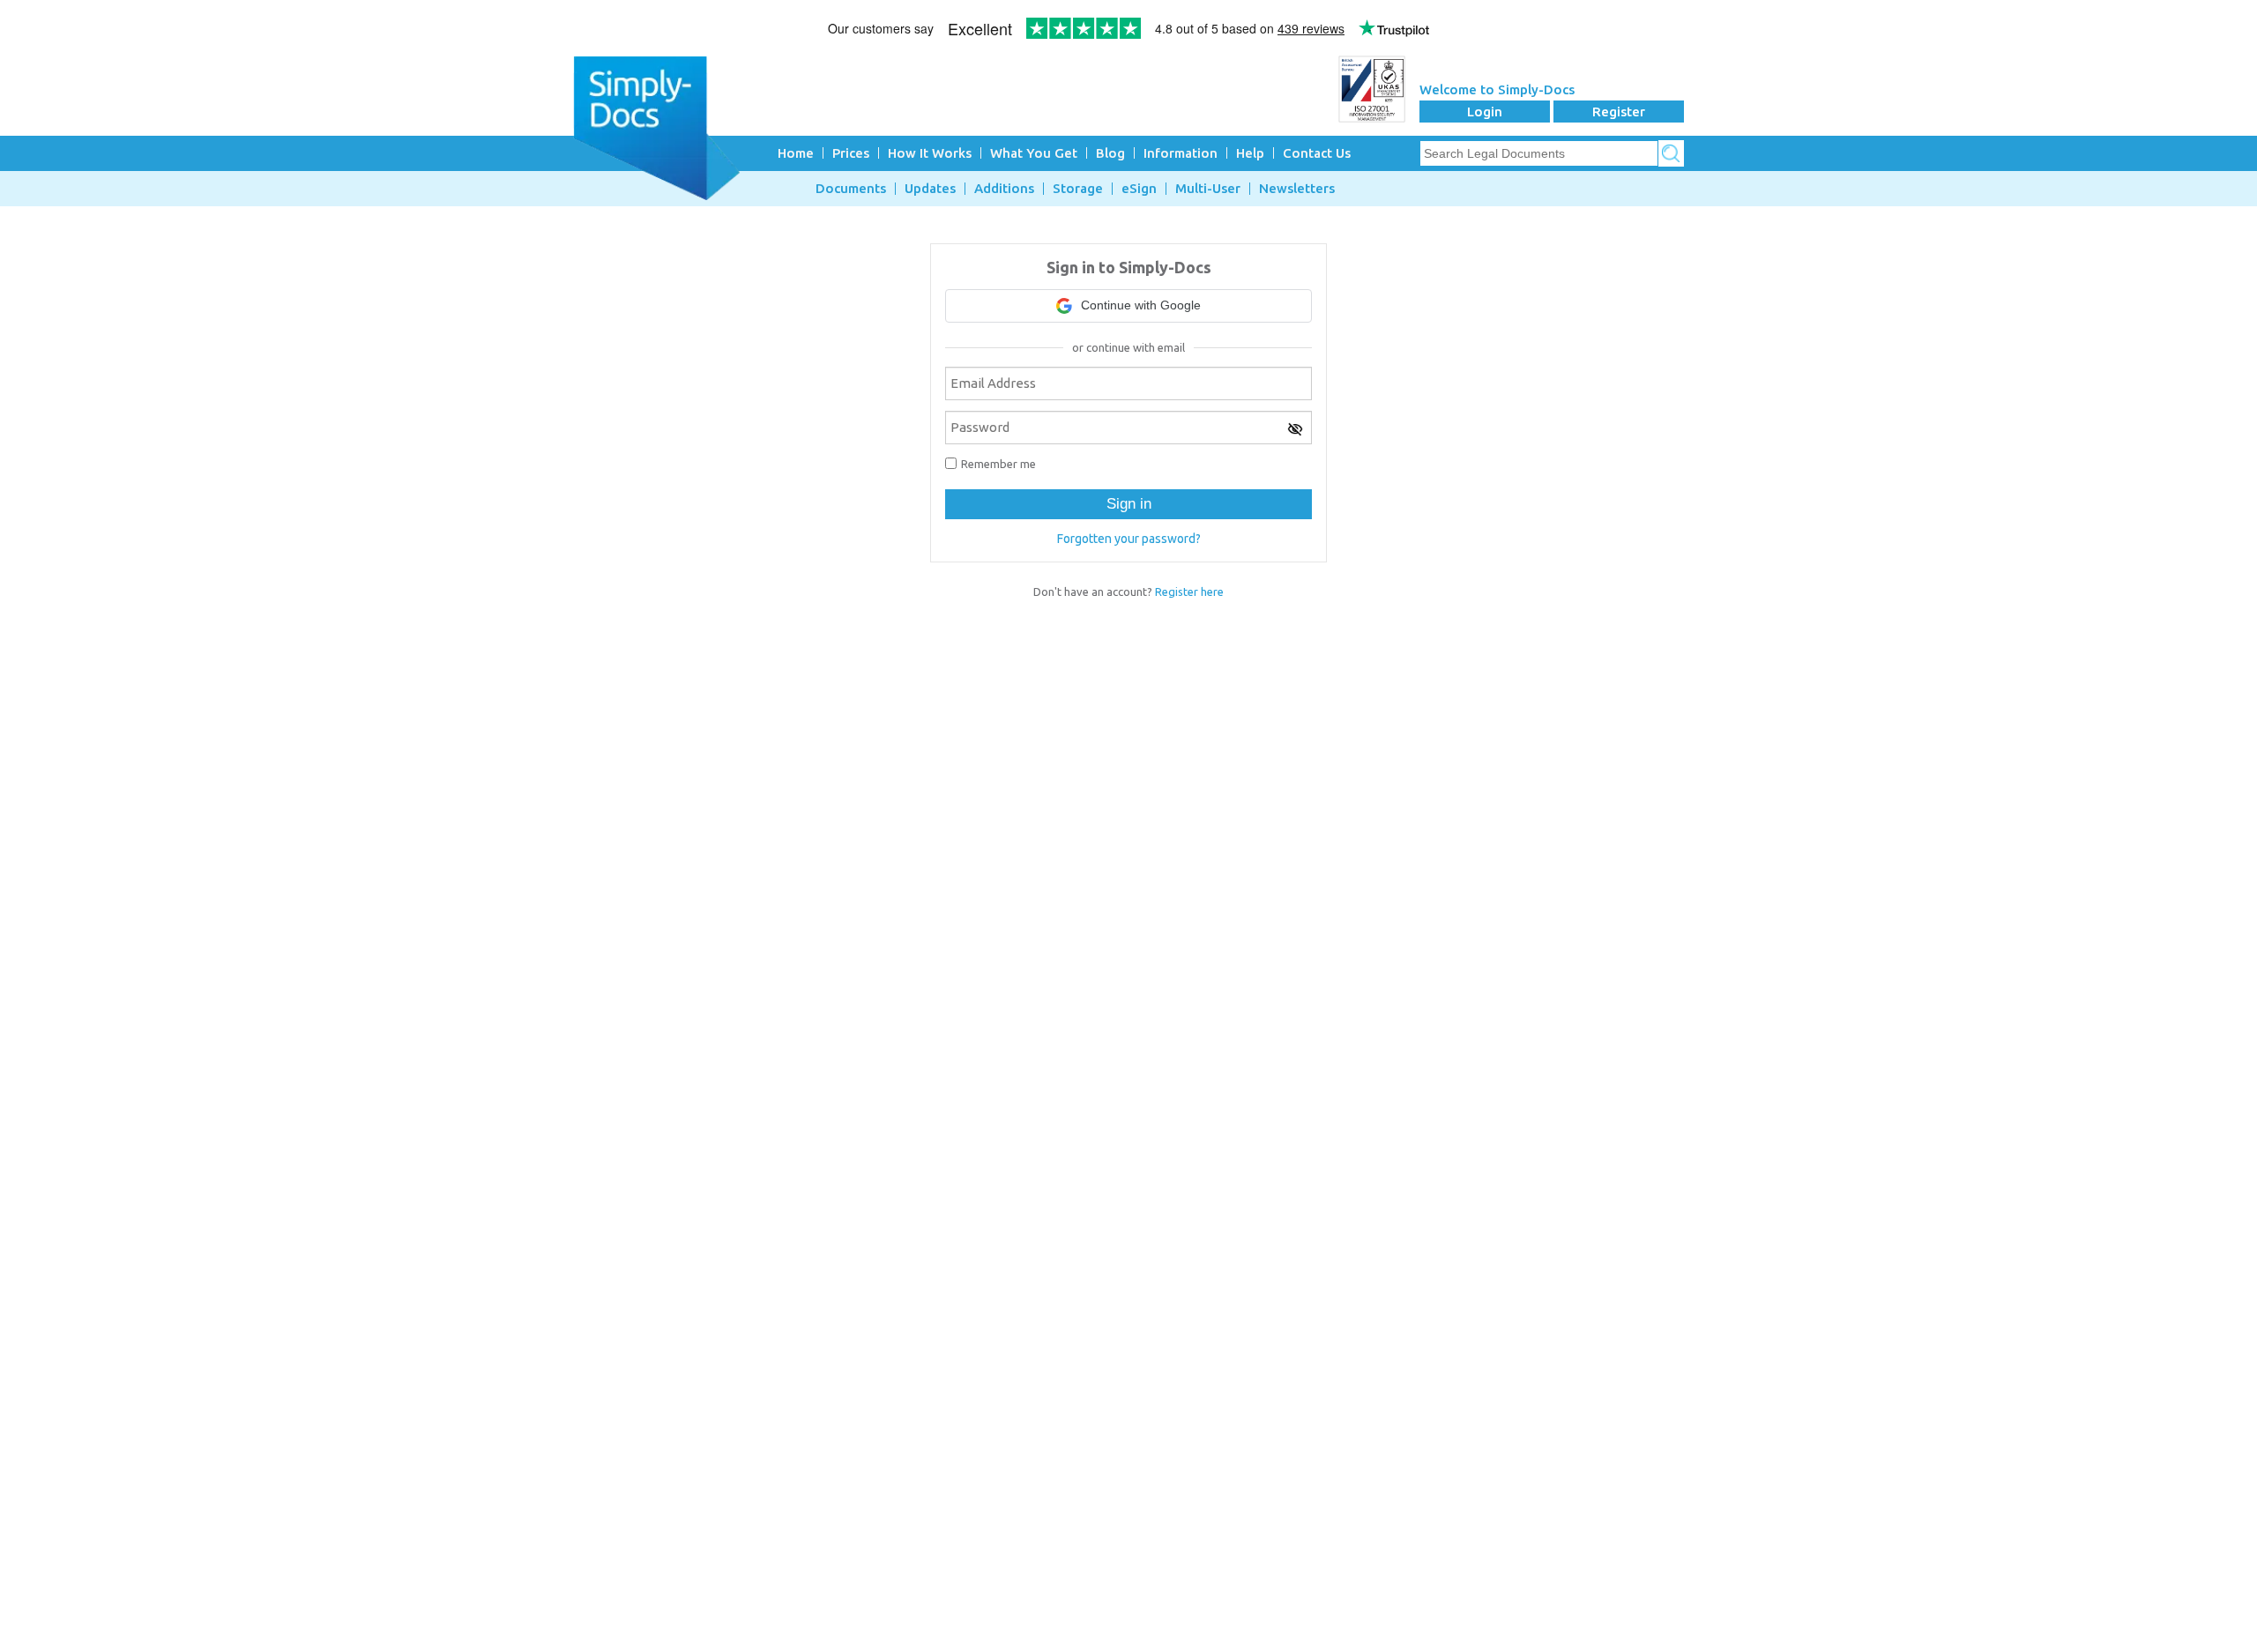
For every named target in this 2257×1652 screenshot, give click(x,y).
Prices (851, 153)
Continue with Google (1141, 305)
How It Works (930, 153)
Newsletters (1297, 189)
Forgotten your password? (1129, 539)
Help (1250, 153)
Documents (851, 189)
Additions (1004, 189)
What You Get (1034, 153)
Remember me (998, 464)
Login (1485, 112)
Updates (930, 189)
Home (796, 153)
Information (1181, 153)
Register (1619, 112)
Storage (1078, 189)
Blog (1110, 153)
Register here (1189, 592)
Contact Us (1317, 153)
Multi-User (1208, 189)
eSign (1139, 189)
